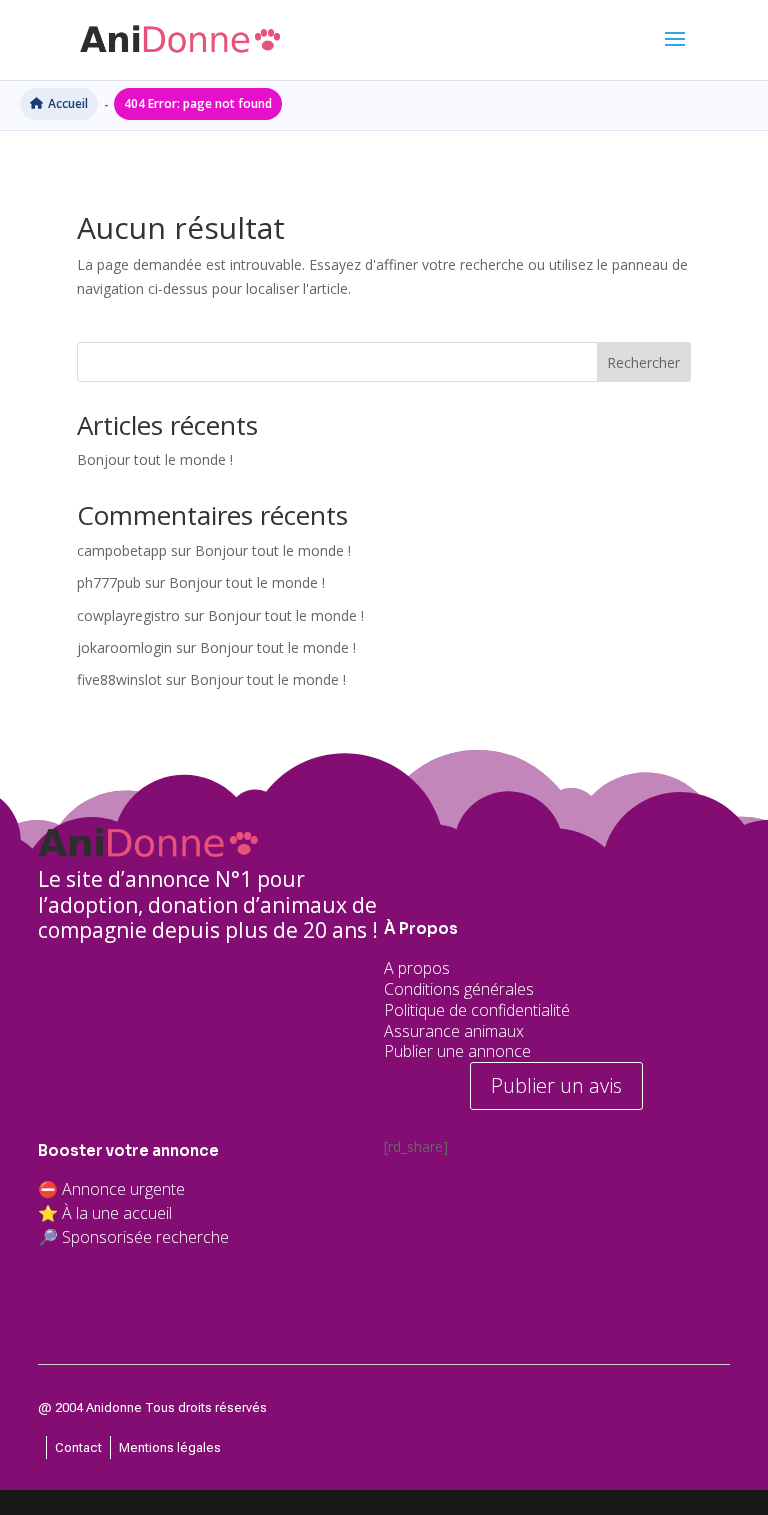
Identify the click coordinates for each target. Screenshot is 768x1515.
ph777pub (109, 582)
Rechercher (643, 362)
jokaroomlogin (124, 647)
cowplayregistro (128, 615)
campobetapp (122, 550)
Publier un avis (556, 1085)
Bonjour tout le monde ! (155, 459)
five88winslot (119, 679)
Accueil (68, 103)
